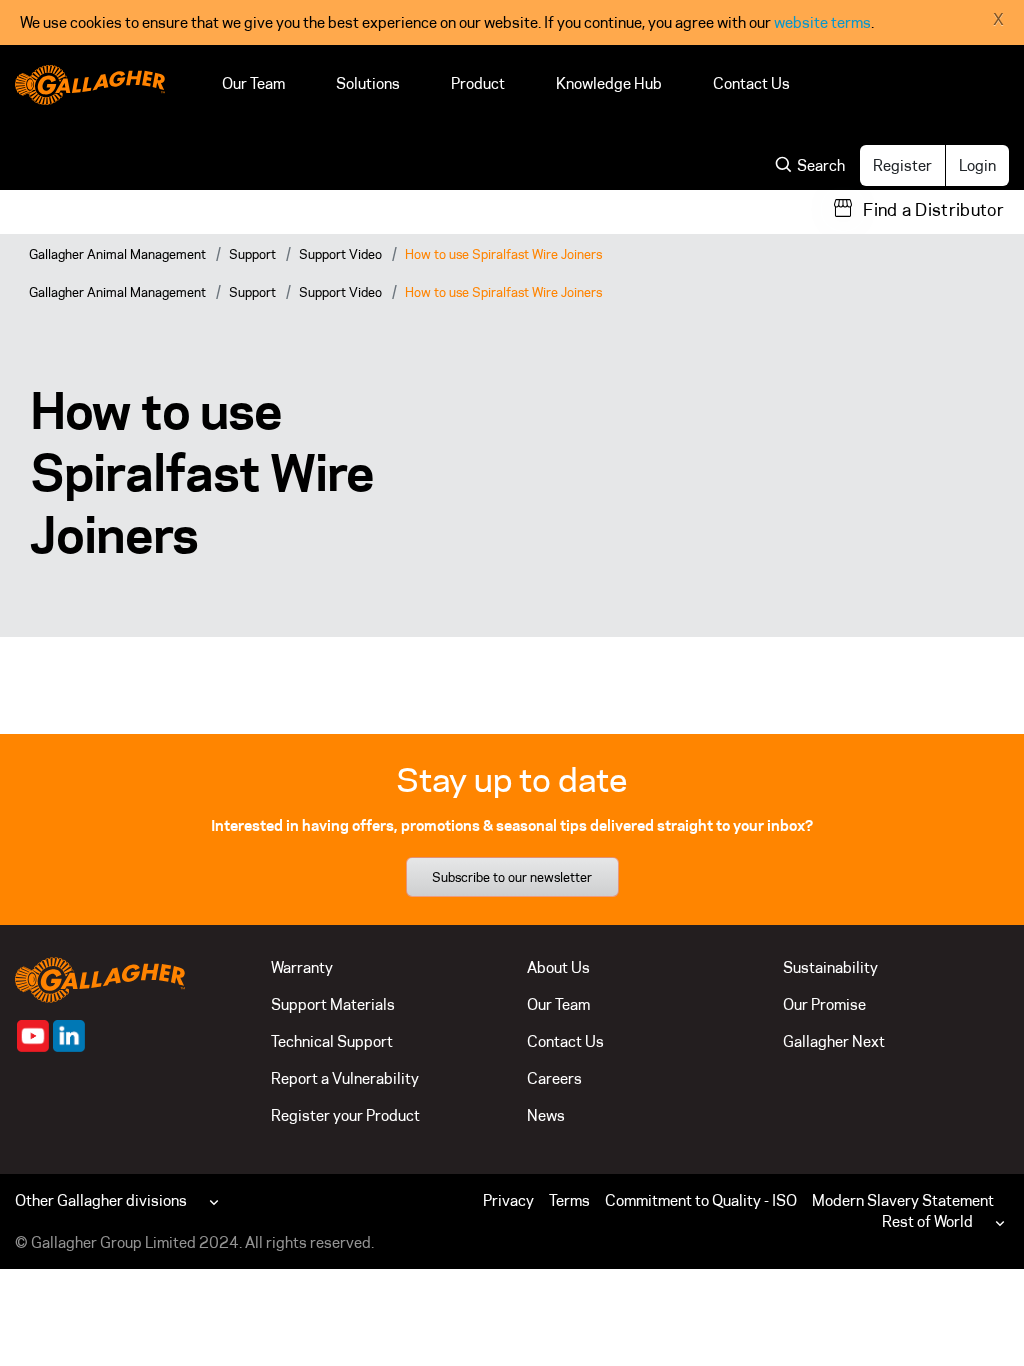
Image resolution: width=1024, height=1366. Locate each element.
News (546, 1115)
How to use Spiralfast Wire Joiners (503, 254)
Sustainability (830, 967)
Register (902, 165)
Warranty (302, 967)
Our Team (253, 83)
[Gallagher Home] (100, 978)
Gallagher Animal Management (117, 254)
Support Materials (333, 1004)
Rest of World (927, 1221)
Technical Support (332, 1041)
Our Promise (824, 1004)
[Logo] (90, 85)
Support (252, 254)
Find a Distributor (933, 210)
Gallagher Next (834, 1041)
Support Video (340, 254)
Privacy (508, 1200)
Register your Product (345, 1115)
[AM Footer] (33, 1036)
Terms (569, 1200)
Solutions (368, 83)
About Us (558, 967)
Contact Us (751, 83)
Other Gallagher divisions (101, 1200)
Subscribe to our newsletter (512, 877)
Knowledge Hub (609, 83)
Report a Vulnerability (345, 1078)
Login (977, 165)
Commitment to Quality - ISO (701, 1200)
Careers (554, 1078)
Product (478, 83)
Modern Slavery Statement (903, 1200)
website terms (822, 22)
